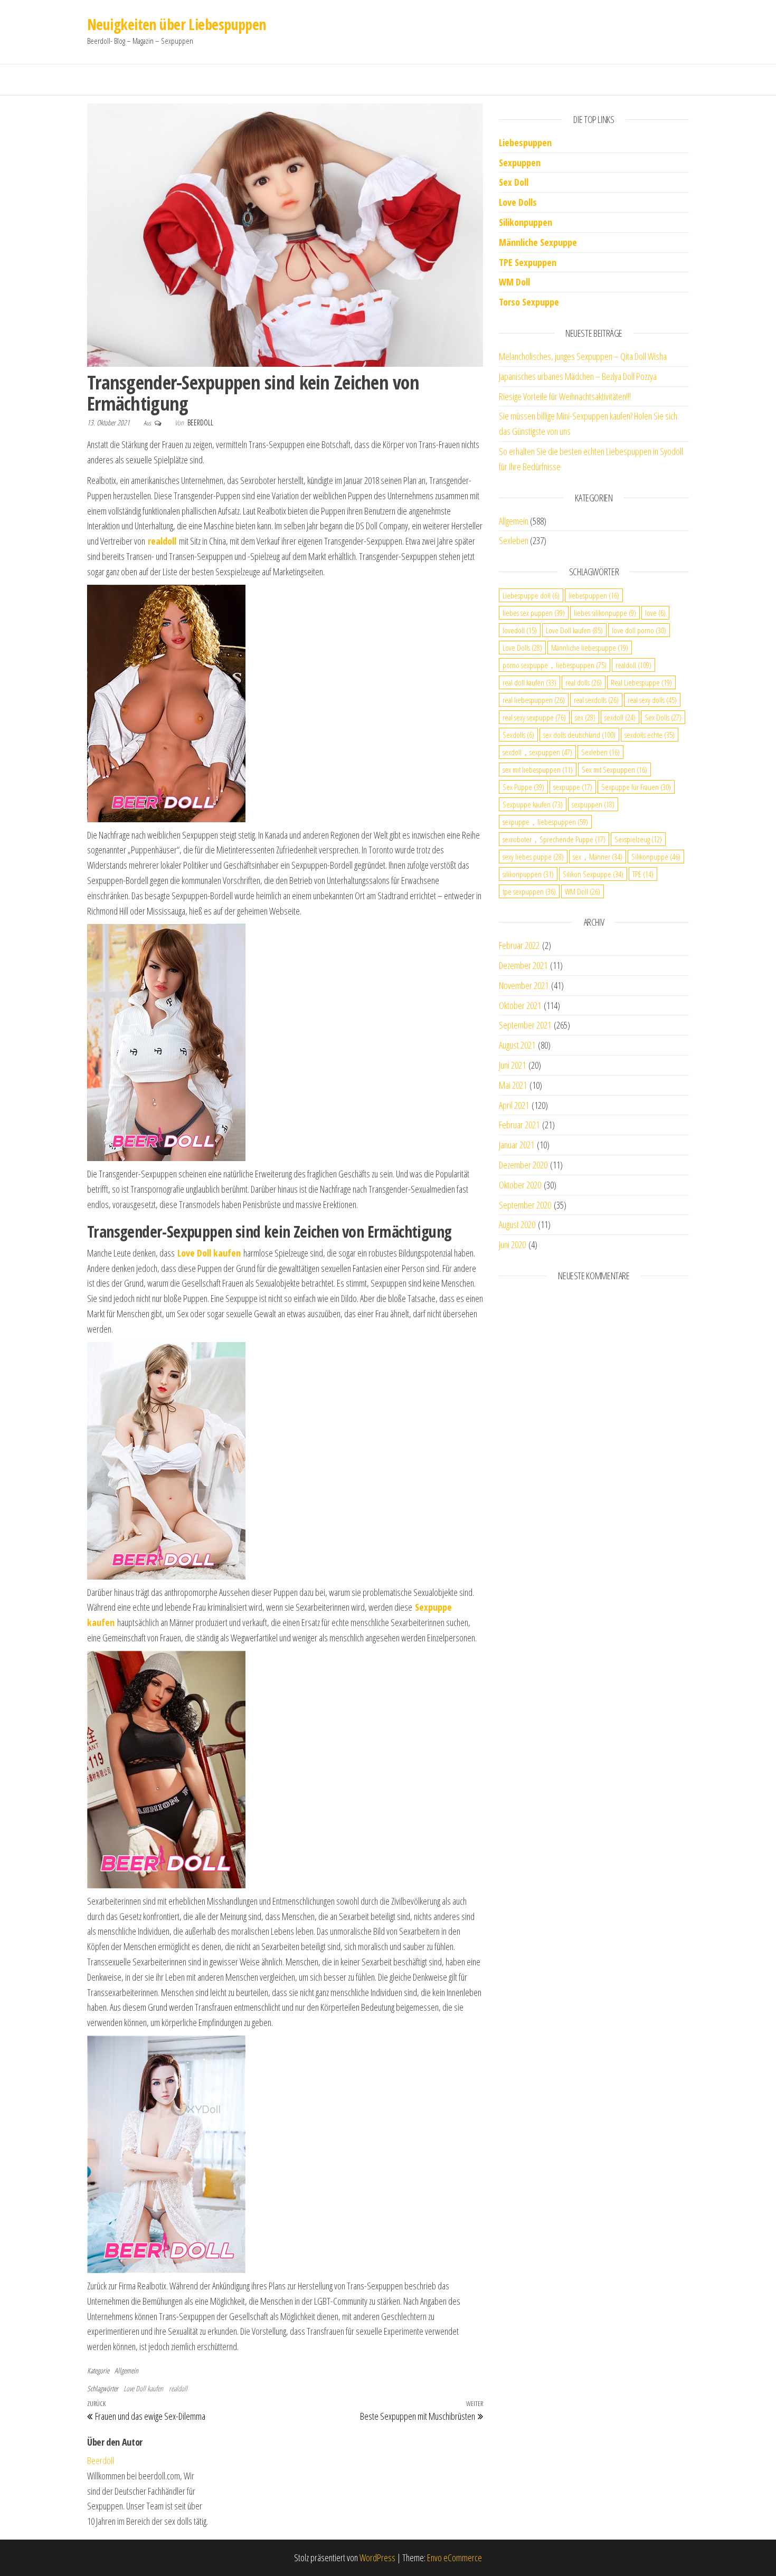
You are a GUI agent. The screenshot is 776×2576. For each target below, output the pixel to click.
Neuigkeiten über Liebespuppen (177, 24)
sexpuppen (593, 804)
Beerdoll (200, 422)
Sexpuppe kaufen (533, 804)
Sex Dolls (663, 717)
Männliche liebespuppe (590, 648)
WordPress (377, 2558)
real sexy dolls (652, 700)
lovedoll (520, 630)
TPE (643, 874)
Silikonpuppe (656, 857)
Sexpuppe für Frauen (636, 787)
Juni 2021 (512, 1065)
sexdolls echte (650, 735)
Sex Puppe (523, 787)
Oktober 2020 (520, 1185)
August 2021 (517, 1045)
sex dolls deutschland (579, 735)
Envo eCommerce (455, 2558)
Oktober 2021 (520, 1005)
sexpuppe (573, 787)
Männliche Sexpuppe (538, 242)
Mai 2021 (513, 1085)
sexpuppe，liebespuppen (545, 822)
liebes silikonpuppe (605, 613)
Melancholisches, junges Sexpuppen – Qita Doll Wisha (583, 356)
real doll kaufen (529, 682)
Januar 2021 (517, 1145)
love (655, 613)
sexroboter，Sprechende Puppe (554, 839)
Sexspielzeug (638, 839)
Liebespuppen (525, 142)
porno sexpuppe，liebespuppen (555, 665)
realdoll (178, 2388)
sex (585, 717)
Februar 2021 (519, 1125)
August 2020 (517, 1224)
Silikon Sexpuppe (593, 874)
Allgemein (126, 2370)
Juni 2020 (512, 1244)
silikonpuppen (528, 874)
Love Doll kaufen (143, 2388)
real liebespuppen (534, 700)
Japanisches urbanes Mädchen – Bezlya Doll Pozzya (578, 376)
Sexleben (514, 540)
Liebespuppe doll (531, 595)
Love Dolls (518, 202)
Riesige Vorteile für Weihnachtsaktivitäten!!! (565, 396)
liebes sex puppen (534, 613)
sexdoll (620, 717)
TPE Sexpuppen (528, 262)
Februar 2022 (519, 945)
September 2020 (525, 1205)
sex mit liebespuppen (538, 769)
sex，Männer (598, 857)
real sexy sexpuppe (534, 717)
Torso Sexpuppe (529, 302)
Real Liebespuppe (641, 682)
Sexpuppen (520, 163)
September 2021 (525, 1025)
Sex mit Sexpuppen (614, 769)
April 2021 (514, 1105)
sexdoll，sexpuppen (537, 752)
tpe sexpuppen (529, 891)
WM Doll (583, 891)
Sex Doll (514, 182)
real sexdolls (596, 700)
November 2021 (524, 985)
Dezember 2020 (523, 1165)
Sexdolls (518, 735)
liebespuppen (594, 595)
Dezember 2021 (523, 965)
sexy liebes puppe (533, 857)
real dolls (584, 682)
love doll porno (639, 630)
